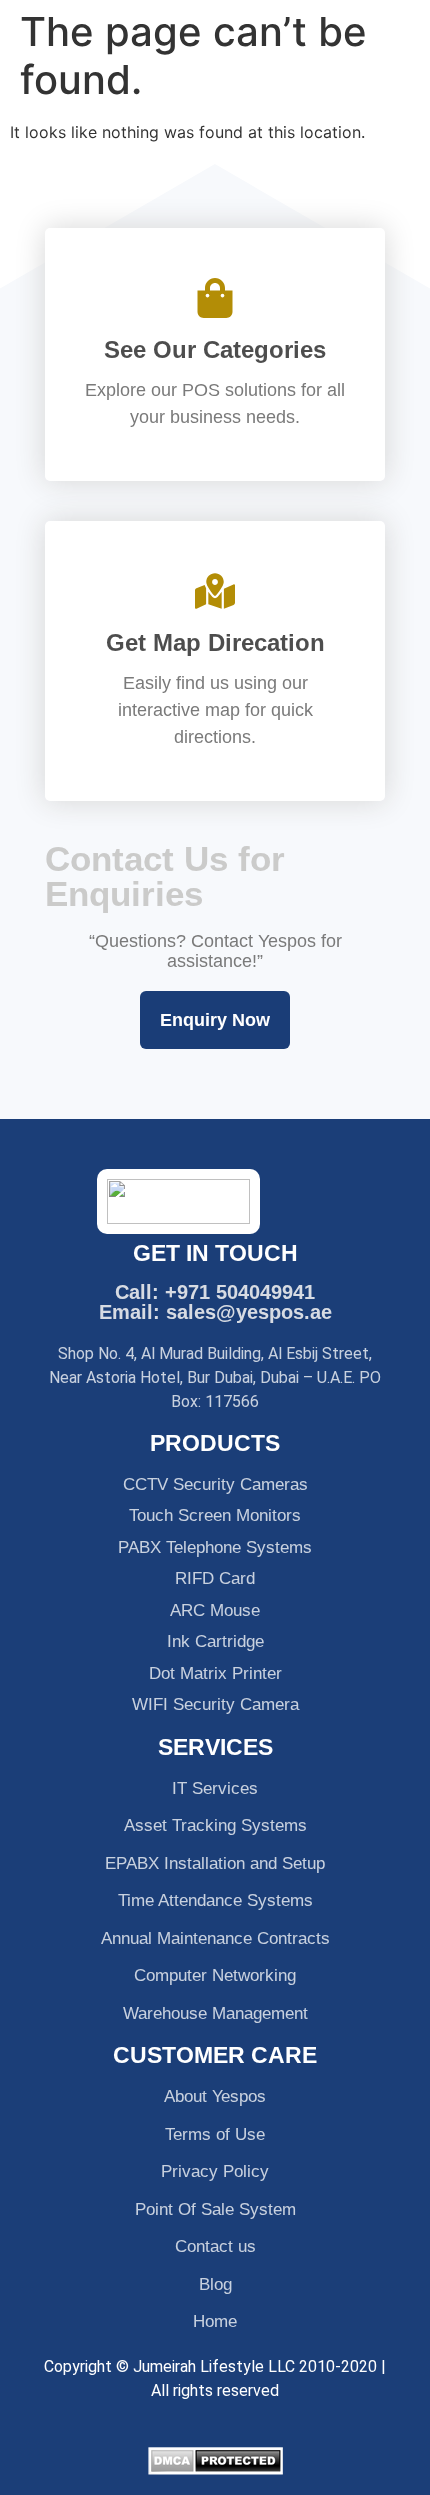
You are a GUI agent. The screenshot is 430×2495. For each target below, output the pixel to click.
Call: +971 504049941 (215, 1292)
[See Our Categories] (215, 298)
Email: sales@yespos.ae (215, 1312)
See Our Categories (215, 349)
